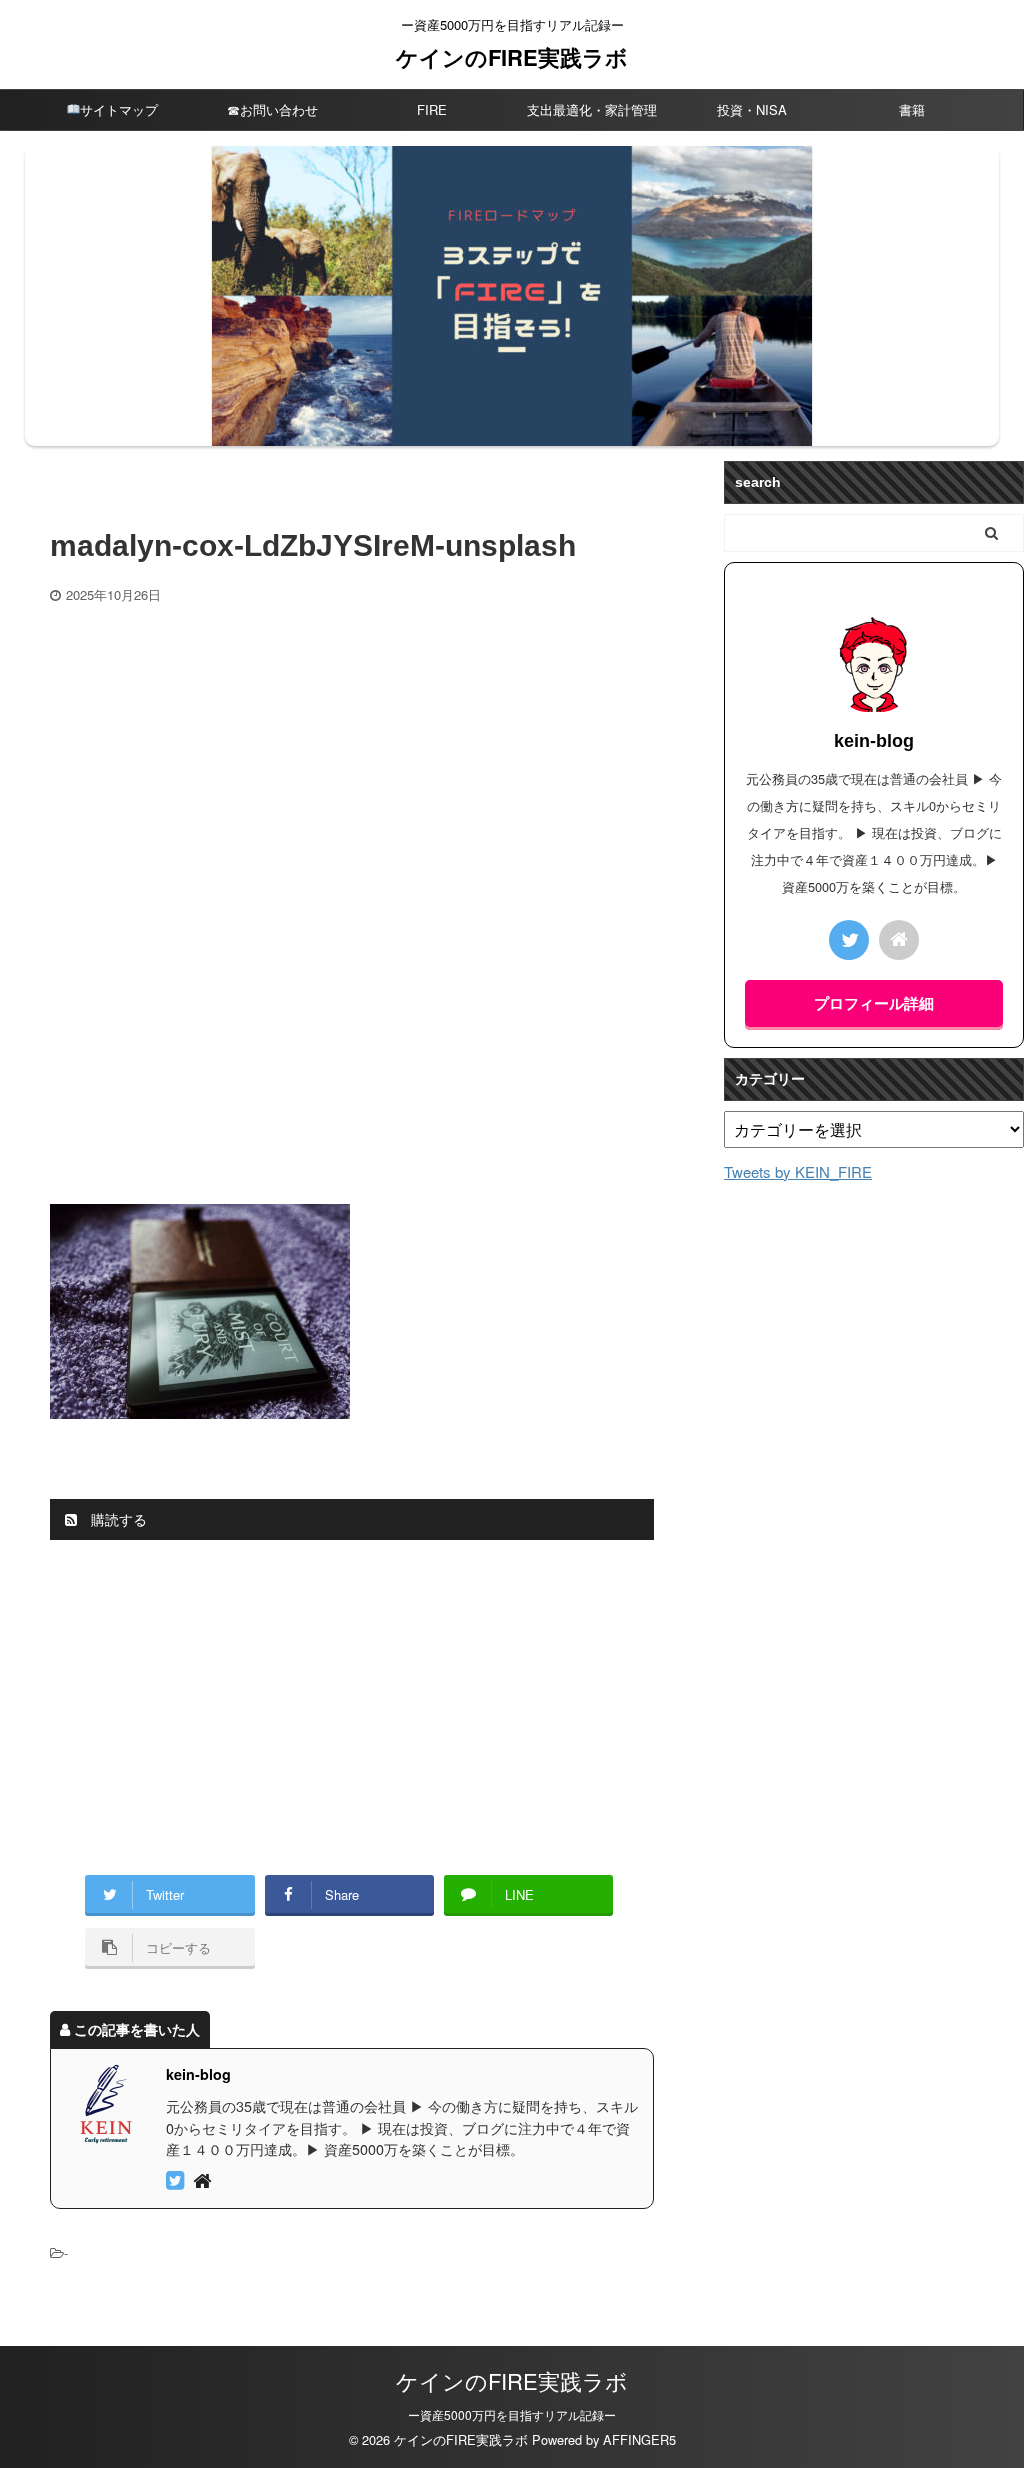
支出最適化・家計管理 (592, 109)
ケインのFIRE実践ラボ (512, 57)
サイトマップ (119, 109)
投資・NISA (752, 109)
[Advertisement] (352, 754)
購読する (117, 1519)
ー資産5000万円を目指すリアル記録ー (512, 2414)
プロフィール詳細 (874, 1003)
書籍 (912, 109)
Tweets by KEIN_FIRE (798, 1171)
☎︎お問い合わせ (272, 109)
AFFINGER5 (639, 2439)
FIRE (432, 109)
